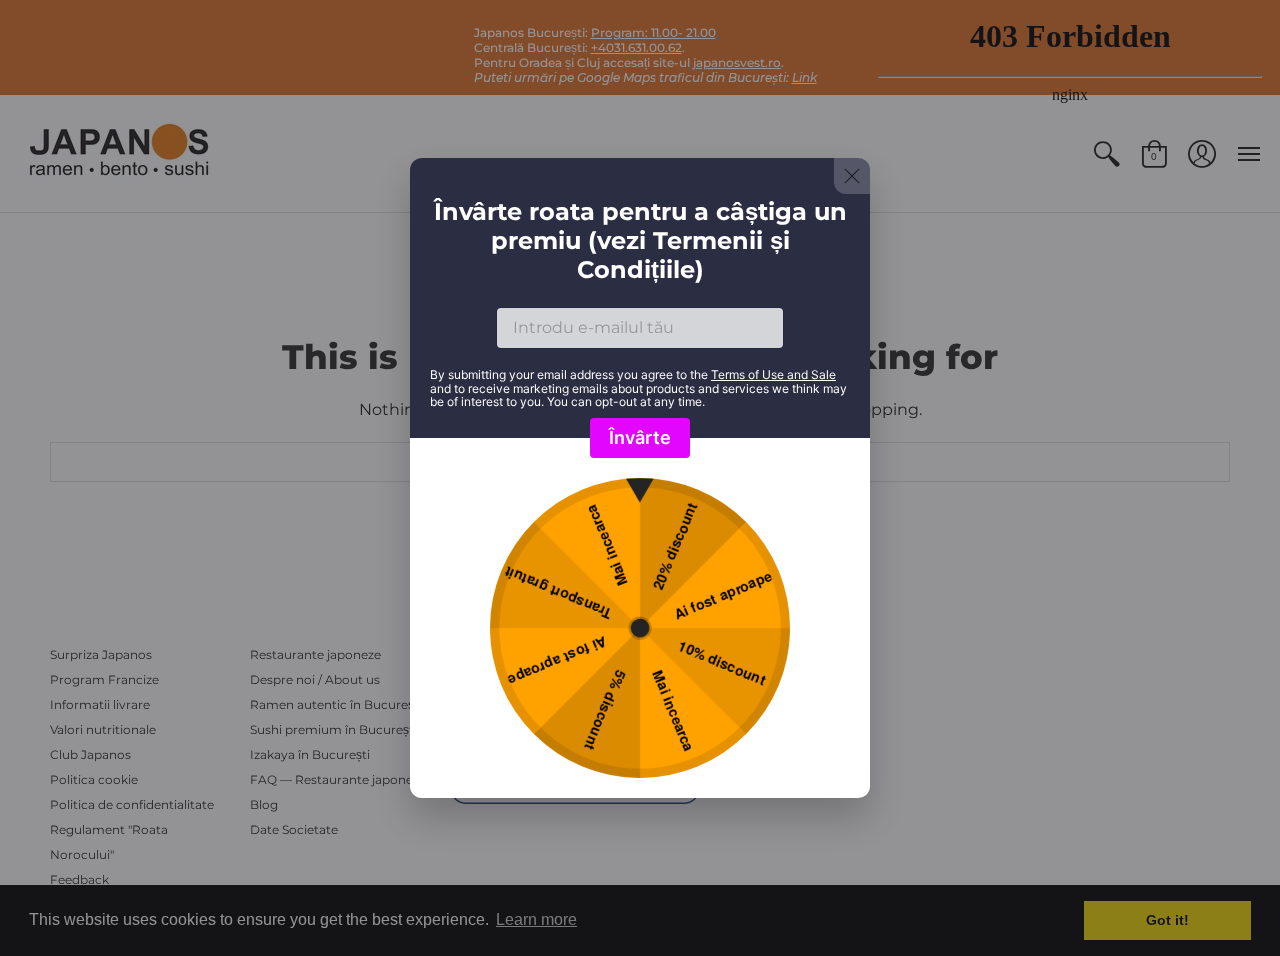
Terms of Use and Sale (773, 374)
